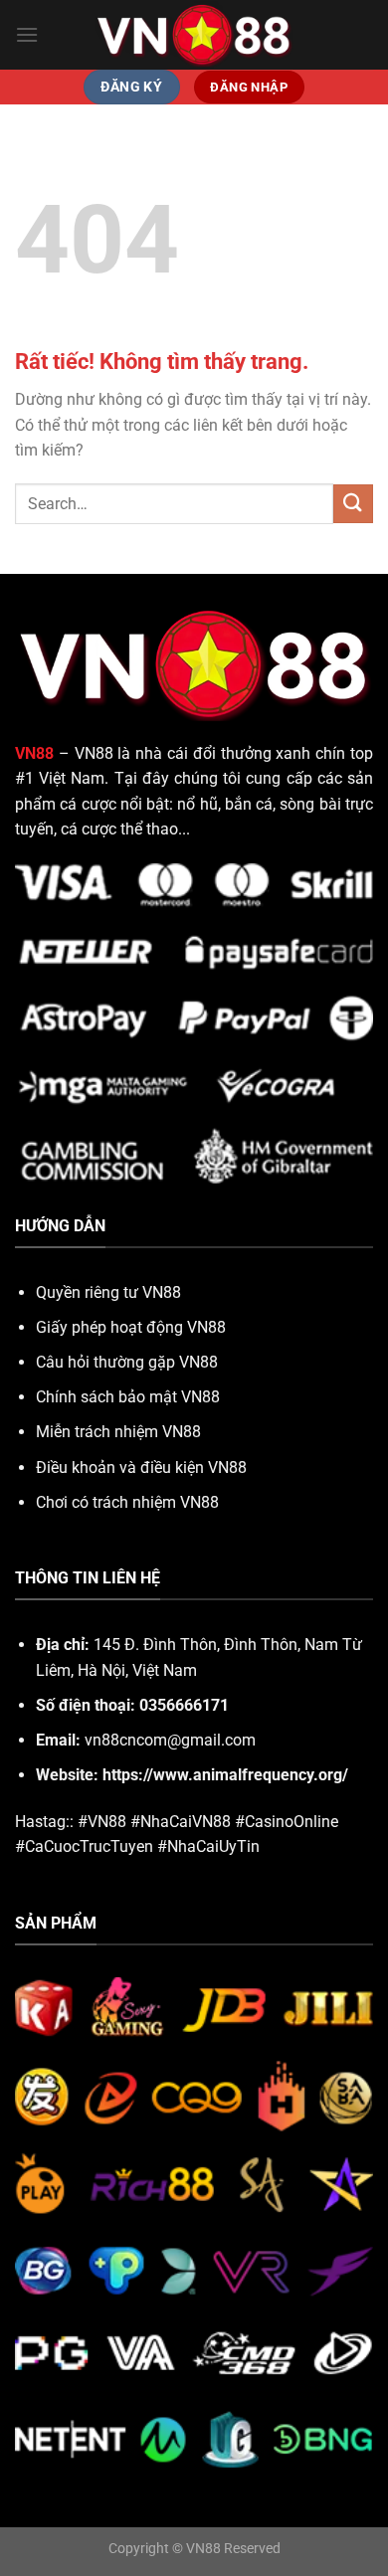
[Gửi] (353, 504)
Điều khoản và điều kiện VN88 (141, 1468)
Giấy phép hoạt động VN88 (131, 1327)
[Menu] (27, 34)
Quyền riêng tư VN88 (108, 1292)
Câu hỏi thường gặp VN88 (127, 1362)
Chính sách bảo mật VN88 (128, 1397)
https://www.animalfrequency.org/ (225, 1775)
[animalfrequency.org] (194, 34)
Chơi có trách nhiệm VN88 (127, 1502)
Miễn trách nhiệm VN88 (118, 1432)
